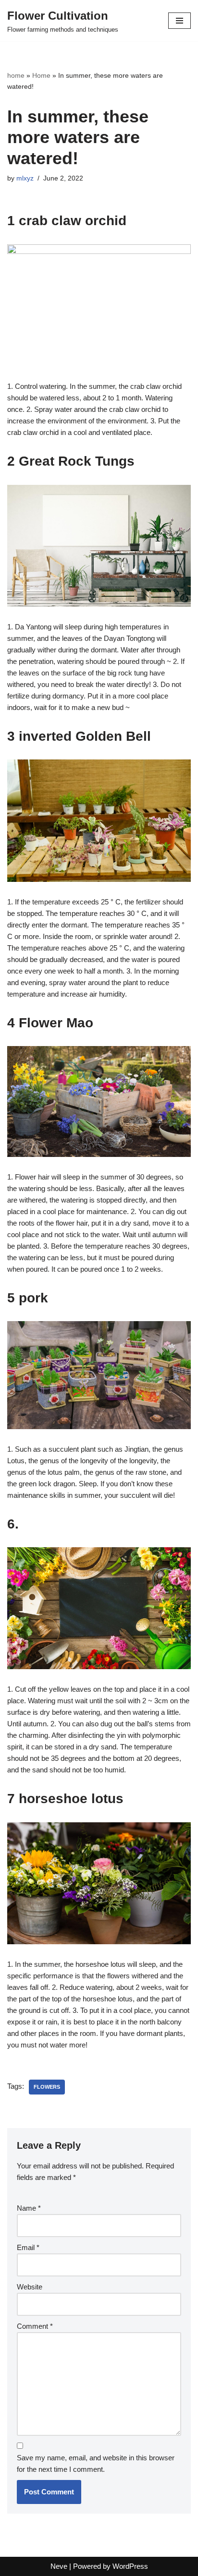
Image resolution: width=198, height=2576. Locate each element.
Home (41, 75)
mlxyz (25, 178)
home (16, 75)
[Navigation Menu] (179, 21)
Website (30, 2287)
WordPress (130, 2566)
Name (29, 2208)
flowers (47, 2087)
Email (28, 2247)
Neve (59, 2566)
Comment (35, 2326)
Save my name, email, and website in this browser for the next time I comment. (96, 2463)
